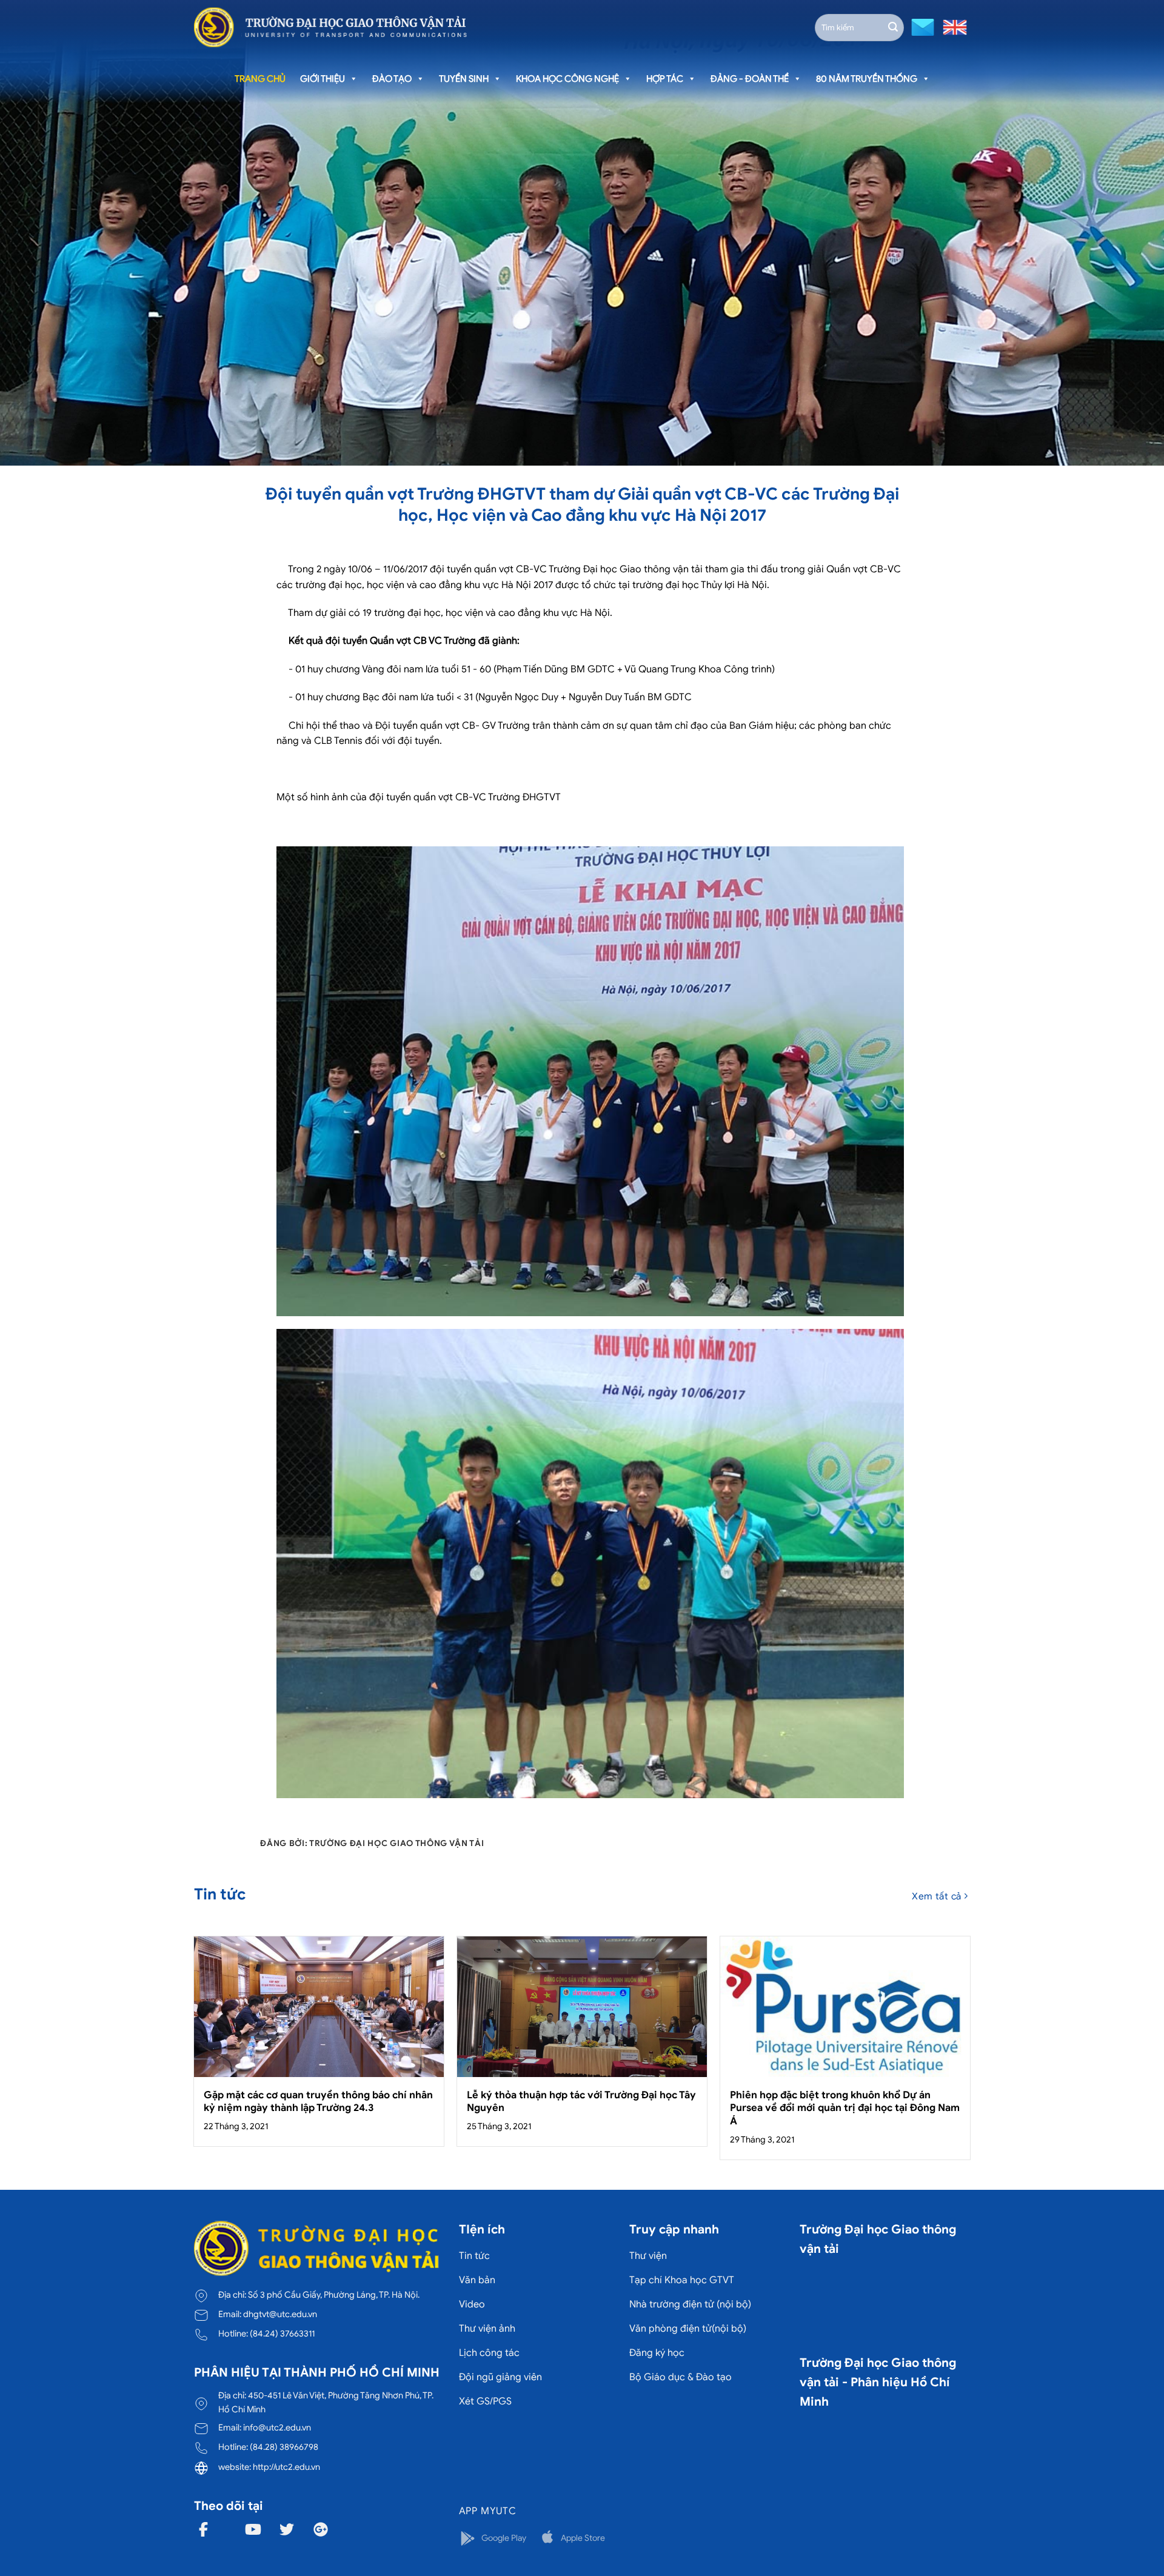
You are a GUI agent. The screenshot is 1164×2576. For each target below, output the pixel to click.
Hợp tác (665, 79)
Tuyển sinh (464, 79)
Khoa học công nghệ (567, 79)
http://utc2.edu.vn (286, 2467)
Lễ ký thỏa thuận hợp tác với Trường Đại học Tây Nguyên (581, 2102)
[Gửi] (893, 27)
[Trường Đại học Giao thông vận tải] (330, 27)
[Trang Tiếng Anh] (952, 26)
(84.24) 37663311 (282, 2333)
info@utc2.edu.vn (277, 2427)
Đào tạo (392, 79)
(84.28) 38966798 (284, 2447)
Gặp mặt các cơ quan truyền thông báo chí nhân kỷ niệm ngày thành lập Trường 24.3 (318, 2102)
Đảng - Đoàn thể (750, 79)
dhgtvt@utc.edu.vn (280, 2314)
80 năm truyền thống (867, 79)
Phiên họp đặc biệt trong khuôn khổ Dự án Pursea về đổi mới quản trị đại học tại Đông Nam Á (845, 2108)
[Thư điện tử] (921, 26)
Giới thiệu (323, 79)
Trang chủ (260, 79)
